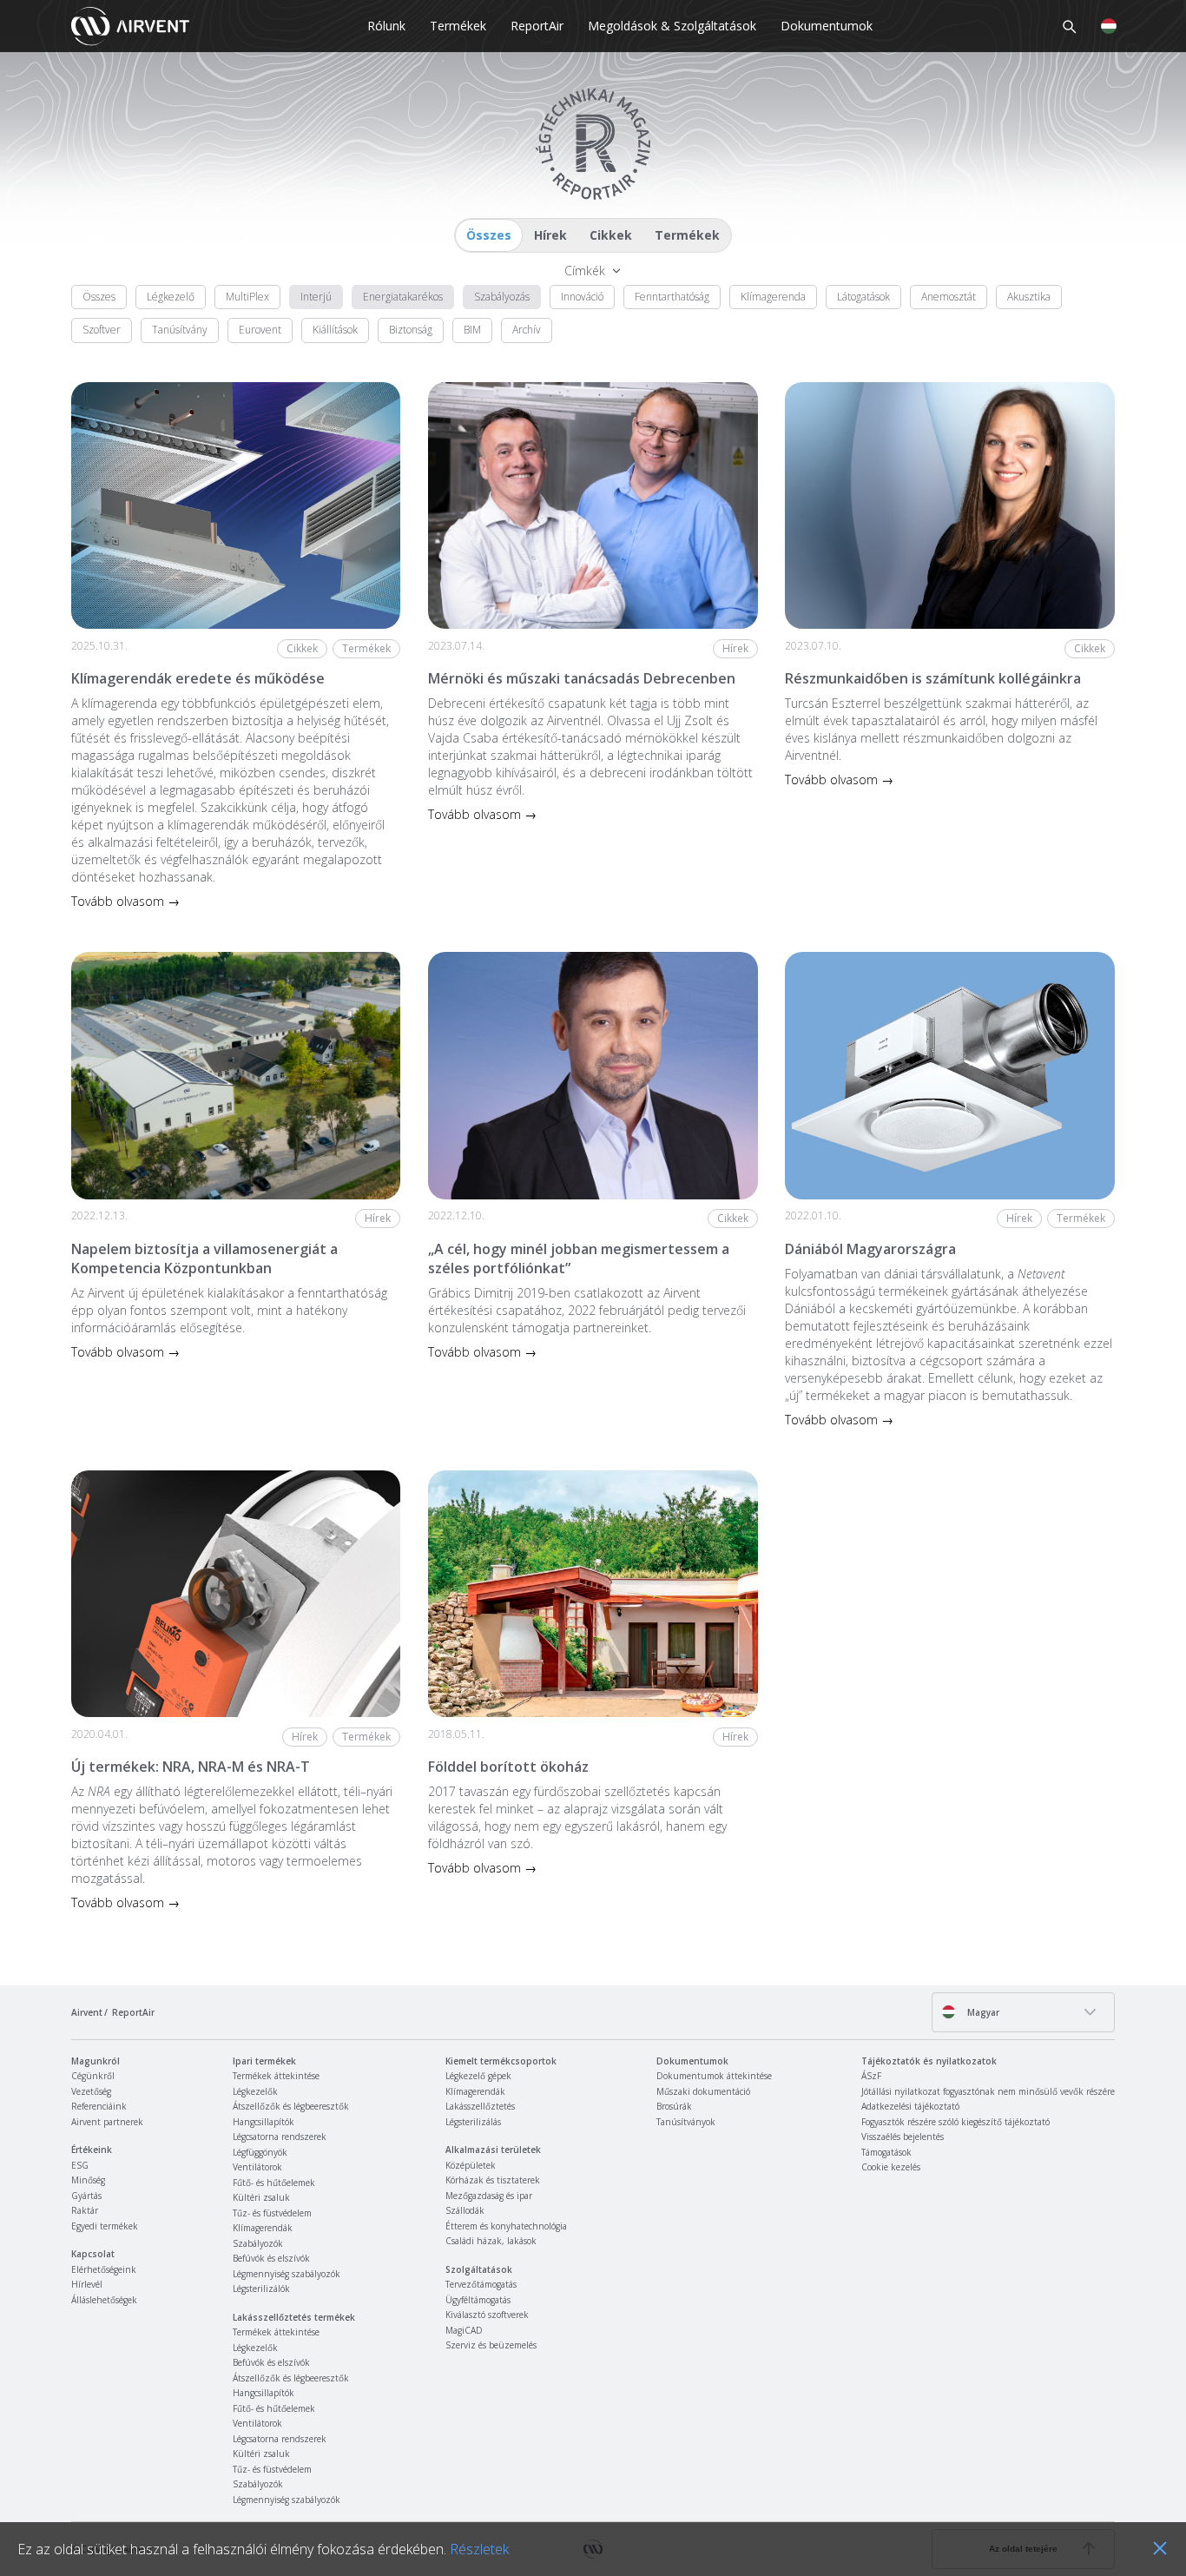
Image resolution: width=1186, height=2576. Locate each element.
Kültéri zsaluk (261, 2197)
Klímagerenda (773, 297)
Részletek (479, 2549)
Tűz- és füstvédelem (272, 2213)
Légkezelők (255, 2091)
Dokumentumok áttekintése (714, 2076)
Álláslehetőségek (104, 2300)
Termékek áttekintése (276, 2076)
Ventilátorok (257, 2167)
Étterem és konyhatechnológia (506, 2226)
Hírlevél (87, 2284)
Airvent (87, 2012)
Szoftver (102, 330)
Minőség (88, 2180)
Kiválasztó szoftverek (487, 2315)
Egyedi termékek (105, 2226)
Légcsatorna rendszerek (280, 2137)
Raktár (85, 2210)
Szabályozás (502, 297)
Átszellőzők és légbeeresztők (291, 2106)
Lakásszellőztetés (480, 2106)
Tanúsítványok (686, 2122)
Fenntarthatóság (672, 297)
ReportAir (537, 26)
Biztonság (411, 330)
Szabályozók (258, 2243)
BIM (472, 330)
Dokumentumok (827, 26)
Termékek (458, 26)
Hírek (550, 235)
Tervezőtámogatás (481, 2284)
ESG (80, 2165)
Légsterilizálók (261, 2289)
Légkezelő (171, 297)
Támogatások (886, 2152)
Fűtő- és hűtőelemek (274, 2183)
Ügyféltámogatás (478, 2300)
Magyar (982, 2012)
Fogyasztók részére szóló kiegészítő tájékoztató (955, 2122)
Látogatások (863, 297)
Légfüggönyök (260, 2152)
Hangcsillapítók (264, 2122)
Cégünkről (93, 2076)
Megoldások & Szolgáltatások (672, 26)
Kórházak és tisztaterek (493, 2180)
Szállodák (465, 2210)
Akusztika (1029, 297)
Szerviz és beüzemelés (491, 2345)
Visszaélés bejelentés (903, 2137)
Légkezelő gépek (478, 2076)
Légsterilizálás (473, 2122)
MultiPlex (247, 297)
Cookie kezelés (891, 2167)
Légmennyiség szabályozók (287, 2274)
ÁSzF (871, 2076)
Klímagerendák (263, 2228)
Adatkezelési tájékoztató (910, 2106)
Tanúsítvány (180, 330)
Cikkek (611, 235)
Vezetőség (91, 2091)
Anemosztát (949, 297)
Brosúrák (674, 2106)
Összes (489, 235)
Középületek (471, 2165)
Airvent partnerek (107, 2122)
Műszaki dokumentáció (703, 2091)
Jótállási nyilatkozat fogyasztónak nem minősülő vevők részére (988, 2091)
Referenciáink (99, 2106)
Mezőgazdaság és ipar (489, 2196)
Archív (527, 330)
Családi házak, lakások (491, 2241)
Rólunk (386, 26)
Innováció (582, 297)
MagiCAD (464, 2330)
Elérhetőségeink (104, 2269)
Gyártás (86, 2196)
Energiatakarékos (403, 297)
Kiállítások (335, 330)
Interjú (316, 297)
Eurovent (260, 330)
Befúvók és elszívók (271, 2258)
